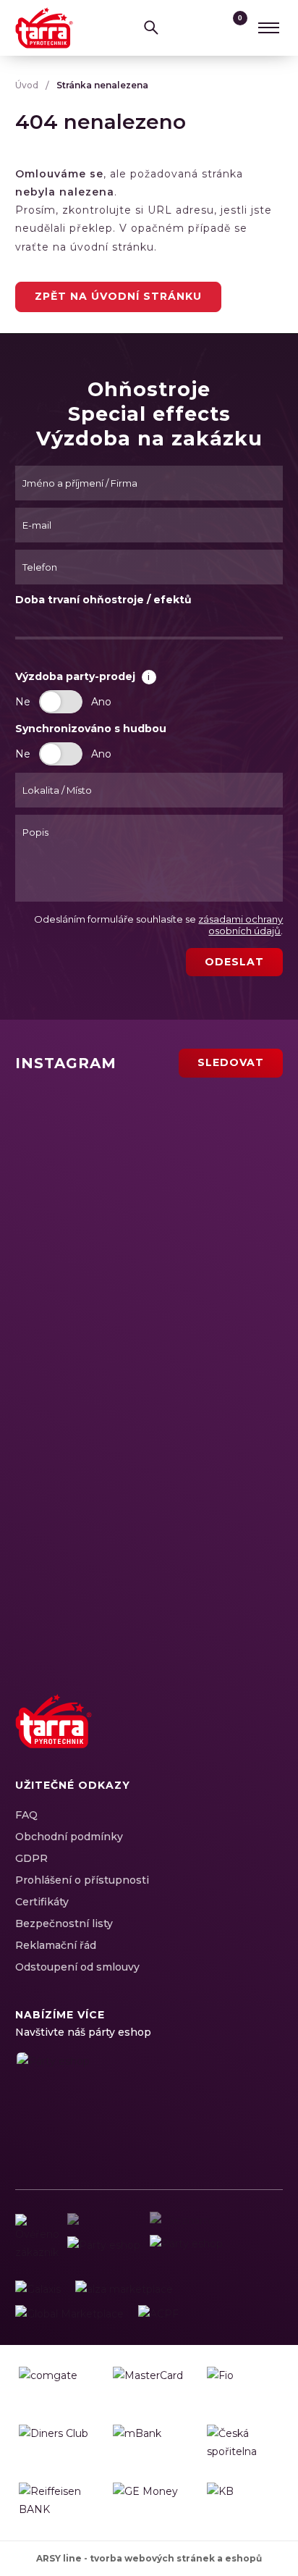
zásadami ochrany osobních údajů (240, 925)
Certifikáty (42, 1902)
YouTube (243, 1737)
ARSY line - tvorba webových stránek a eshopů (149, 2558)
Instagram (192, 1737)
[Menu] (268, 28)
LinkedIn (218, 1737)
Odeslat (234, 962)
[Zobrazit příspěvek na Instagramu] (103, 1137)
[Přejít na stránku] (38, 2290)
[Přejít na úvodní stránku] (44, 28)
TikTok (268, 1737)
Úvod (27, 85)
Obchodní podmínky (69, 1837)
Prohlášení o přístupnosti (82, 1880)
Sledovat (231, 1062)
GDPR (31, 1858)
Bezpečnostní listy (64, 1923)
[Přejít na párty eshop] (109, 2106)
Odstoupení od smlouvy (77, 1967)
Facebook (167, 1737)
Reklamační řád (56, 1945)
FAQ (26, 1815)
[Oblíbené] (205, 28)
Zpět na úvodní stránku (118, 296)
